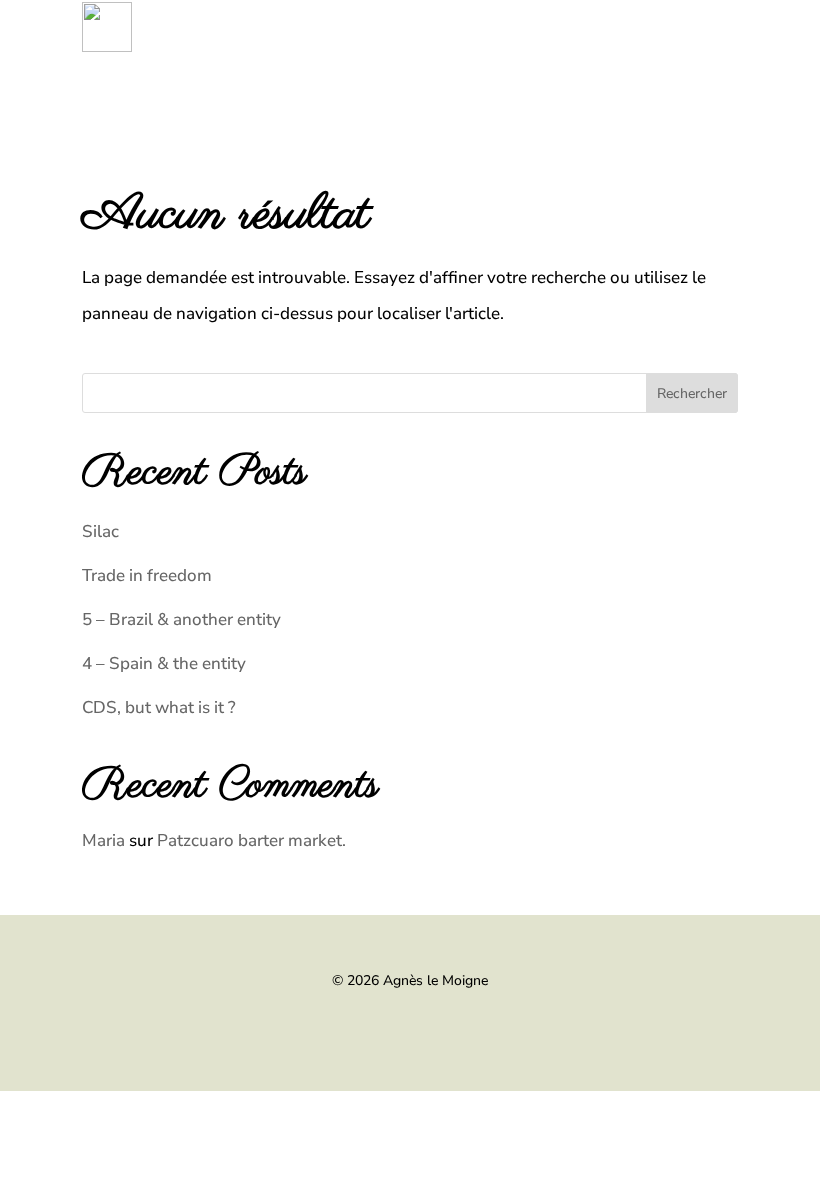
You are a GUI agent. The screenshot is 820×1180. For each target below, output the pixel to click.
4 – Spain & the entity (164, 663)
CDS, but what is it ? (159, 707)
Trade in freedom (147, 575)
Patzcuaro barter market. (251, 840)
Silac (100, 531)
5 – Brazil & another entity (181, 619)
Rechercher (692, 393)
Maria (103, 840)
